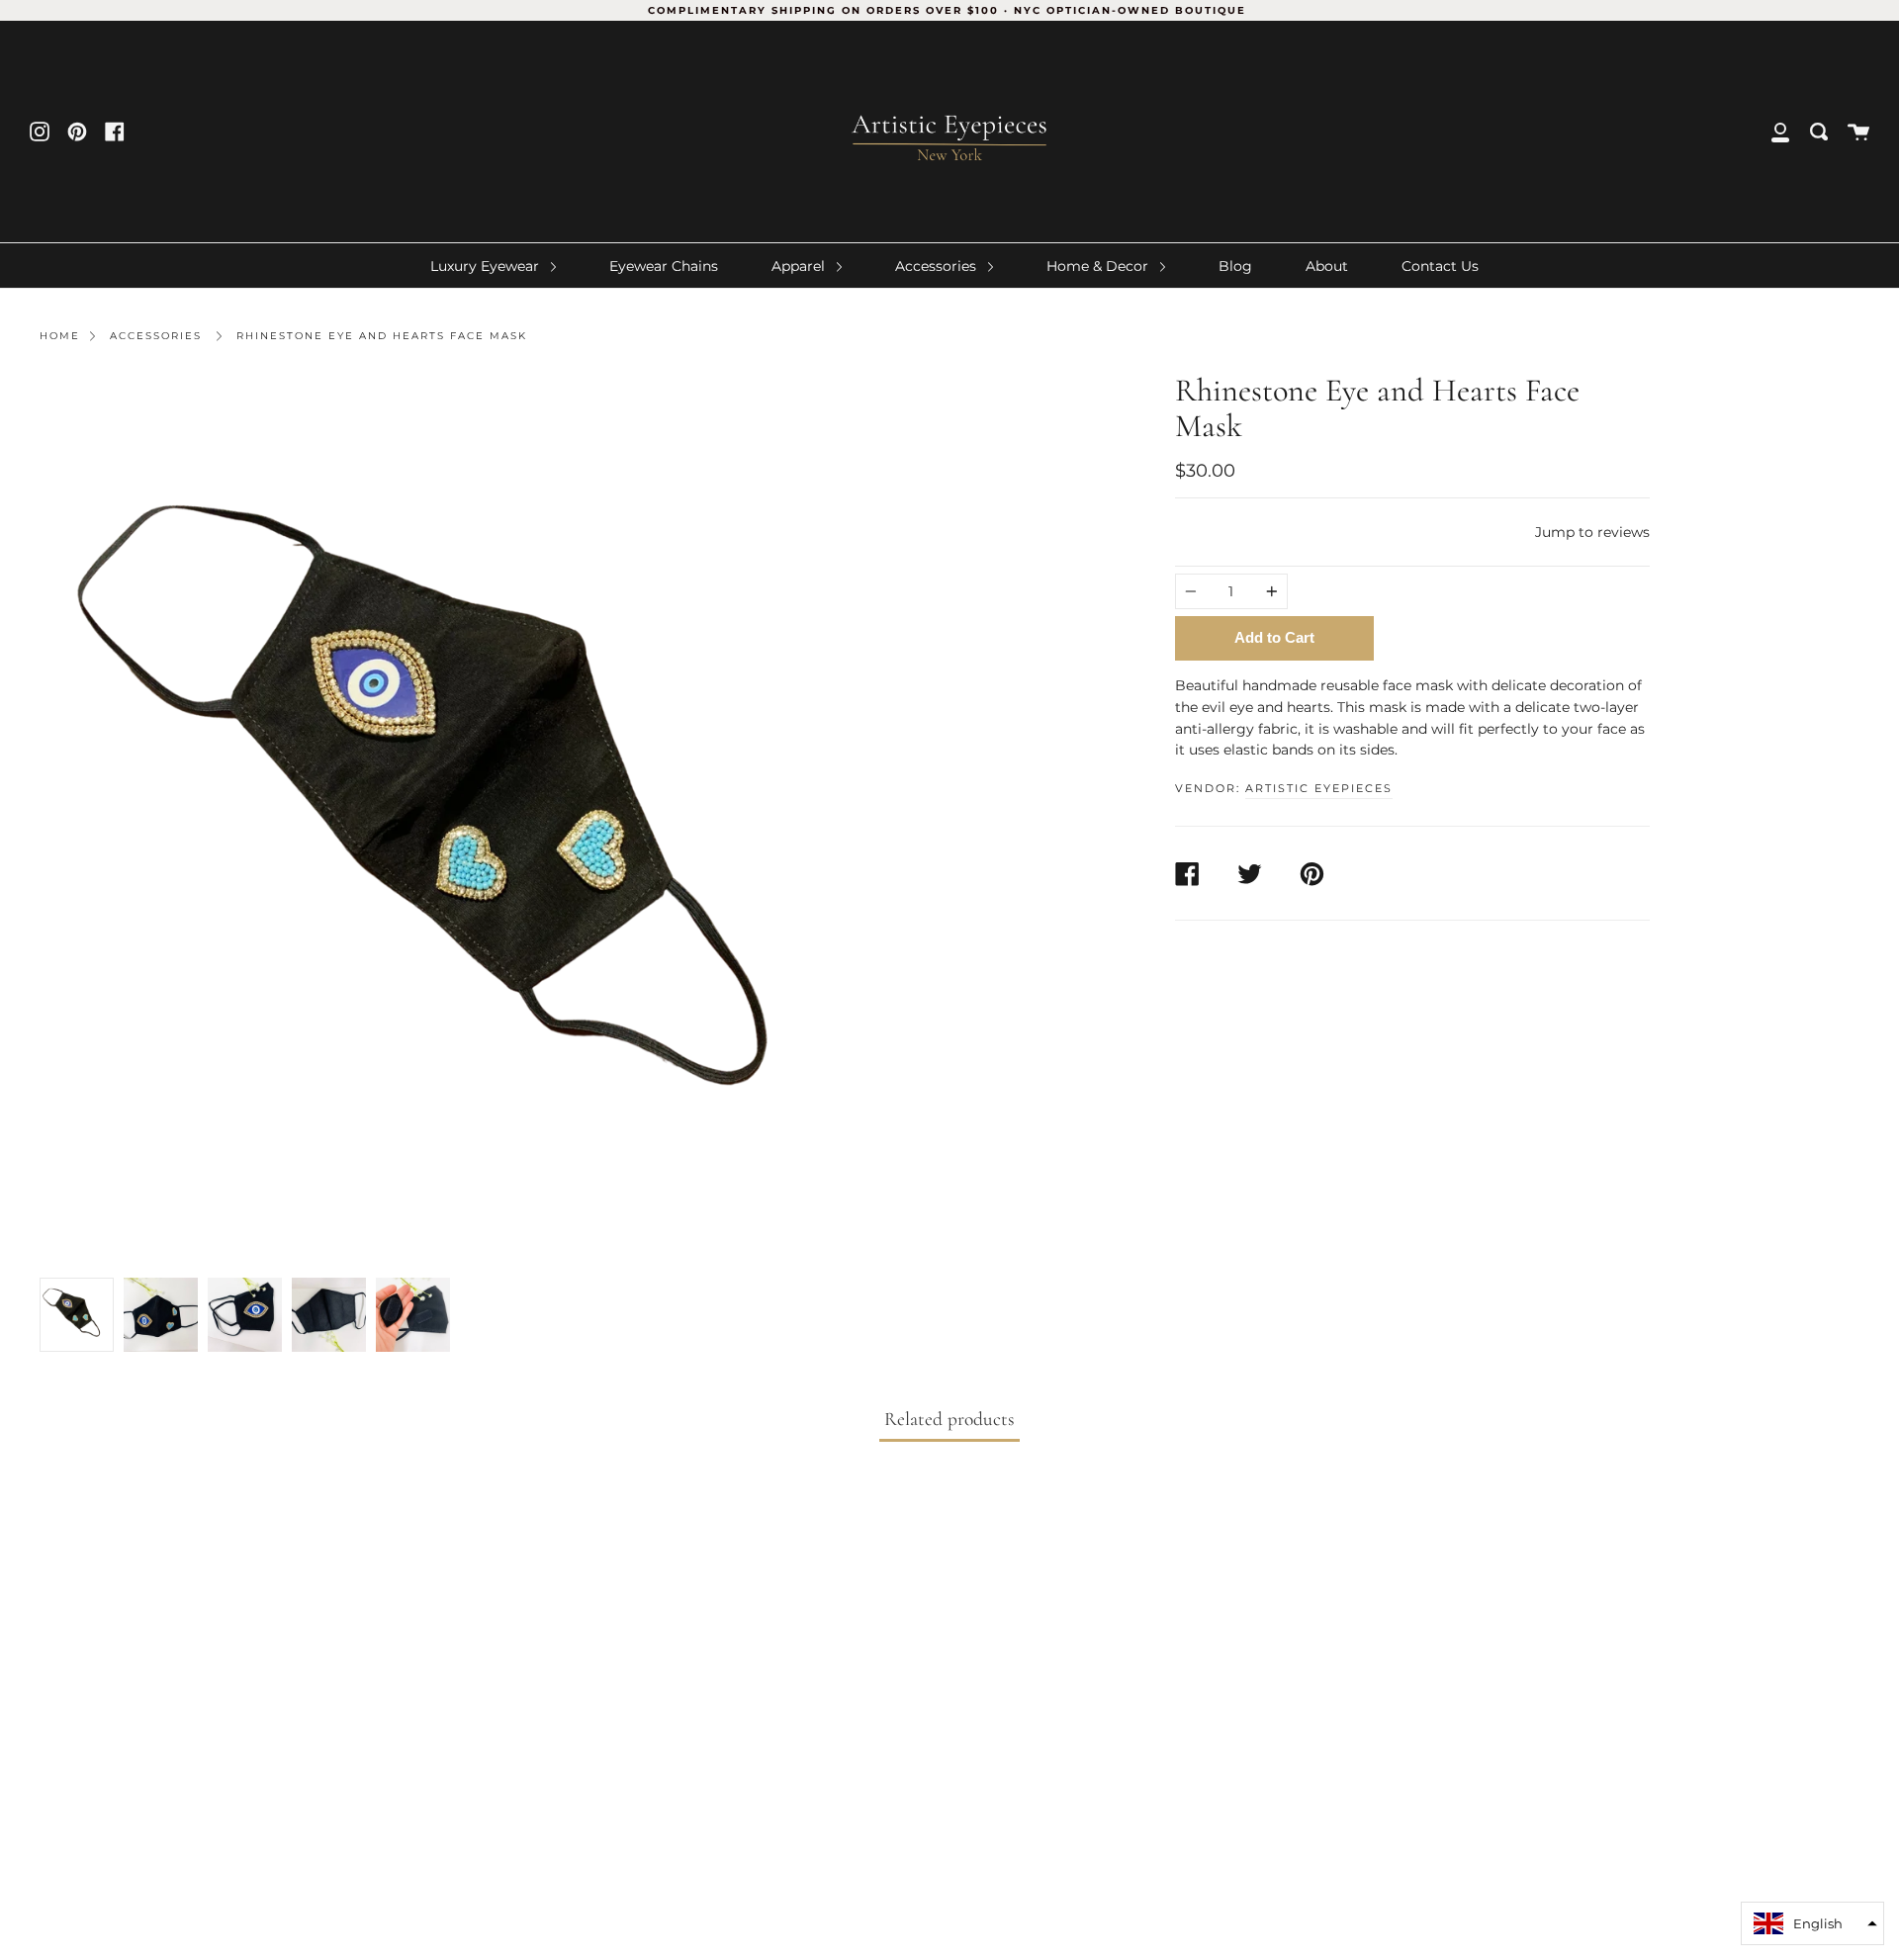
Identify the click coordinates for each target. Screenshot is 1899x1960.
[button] (1812, 1923)
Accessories (938, 266)
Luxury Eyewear (487, 266)
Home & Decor (1099, 266)
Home (60, 336)
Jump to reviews (1592, 532)
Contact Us (1440, 266)
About (1327, 266)
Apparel (800, 266)
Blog (1235, 266)
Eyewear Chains (664, 266)
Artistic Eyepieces (1319, 788)
